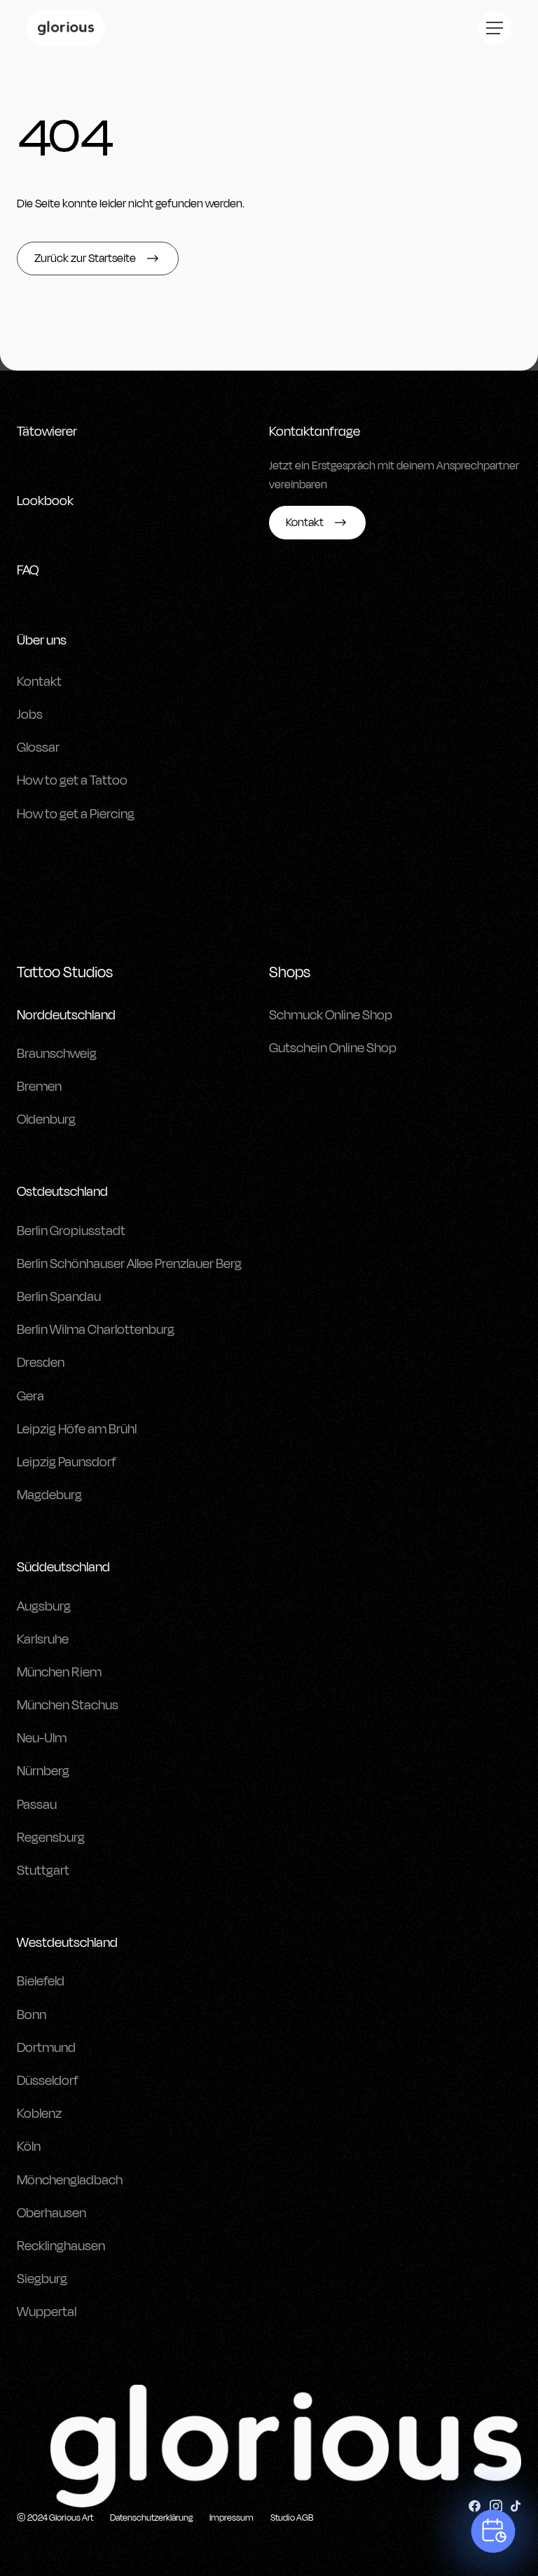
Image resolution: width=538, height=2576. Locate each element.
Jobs (30, 715)
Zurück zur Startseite (85, 259)
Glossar (38, 748)
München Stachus (68, 1705)
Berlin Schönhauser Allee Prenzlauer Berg (129, 1264)
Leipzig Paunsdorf (67, 1462)
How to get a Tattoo (72, 780)
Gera (30, 1396)
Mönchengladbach (70, 2180)
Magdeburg (49, 1495)
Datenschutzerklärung (151, 2518)
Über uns (42, 640)
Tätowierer (47, 432)
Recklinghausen (61, 2246)
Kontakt (39, 682)
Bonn (32, 2015)
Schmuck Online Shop (331, 1015)
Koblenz (39, 2114)
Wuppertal (47, 2312)
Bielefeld (41, 1981)
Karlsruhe (43, 1639)
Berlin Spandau (59, 1297)
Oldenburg (46, 1120)
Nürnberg (43, 1771)
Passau (37, 1805)
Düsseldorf (48, 2081)
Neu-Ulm (42, 1738)
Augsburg (44, 1606)
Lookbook (45, 501)
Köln (29, 2147)
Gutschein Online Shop (333, 1048)
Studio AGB (292, 2518)
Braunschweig (57, 1054)
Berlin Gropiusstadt (71, 1231)
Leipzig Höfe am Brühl (77, 1429)
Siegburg (42, 2279)
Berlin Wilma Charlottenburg (96, 1330)
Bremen (39, 1087)
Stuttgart (43, 1871)
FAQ (28, 570)
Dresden (41, 1363)
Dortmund (46, 2048)
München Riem (59, 1672)
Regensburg (51, 1838)
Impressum (232, 2518)
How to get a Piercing (76, 814)
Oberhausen (51, 2213)
